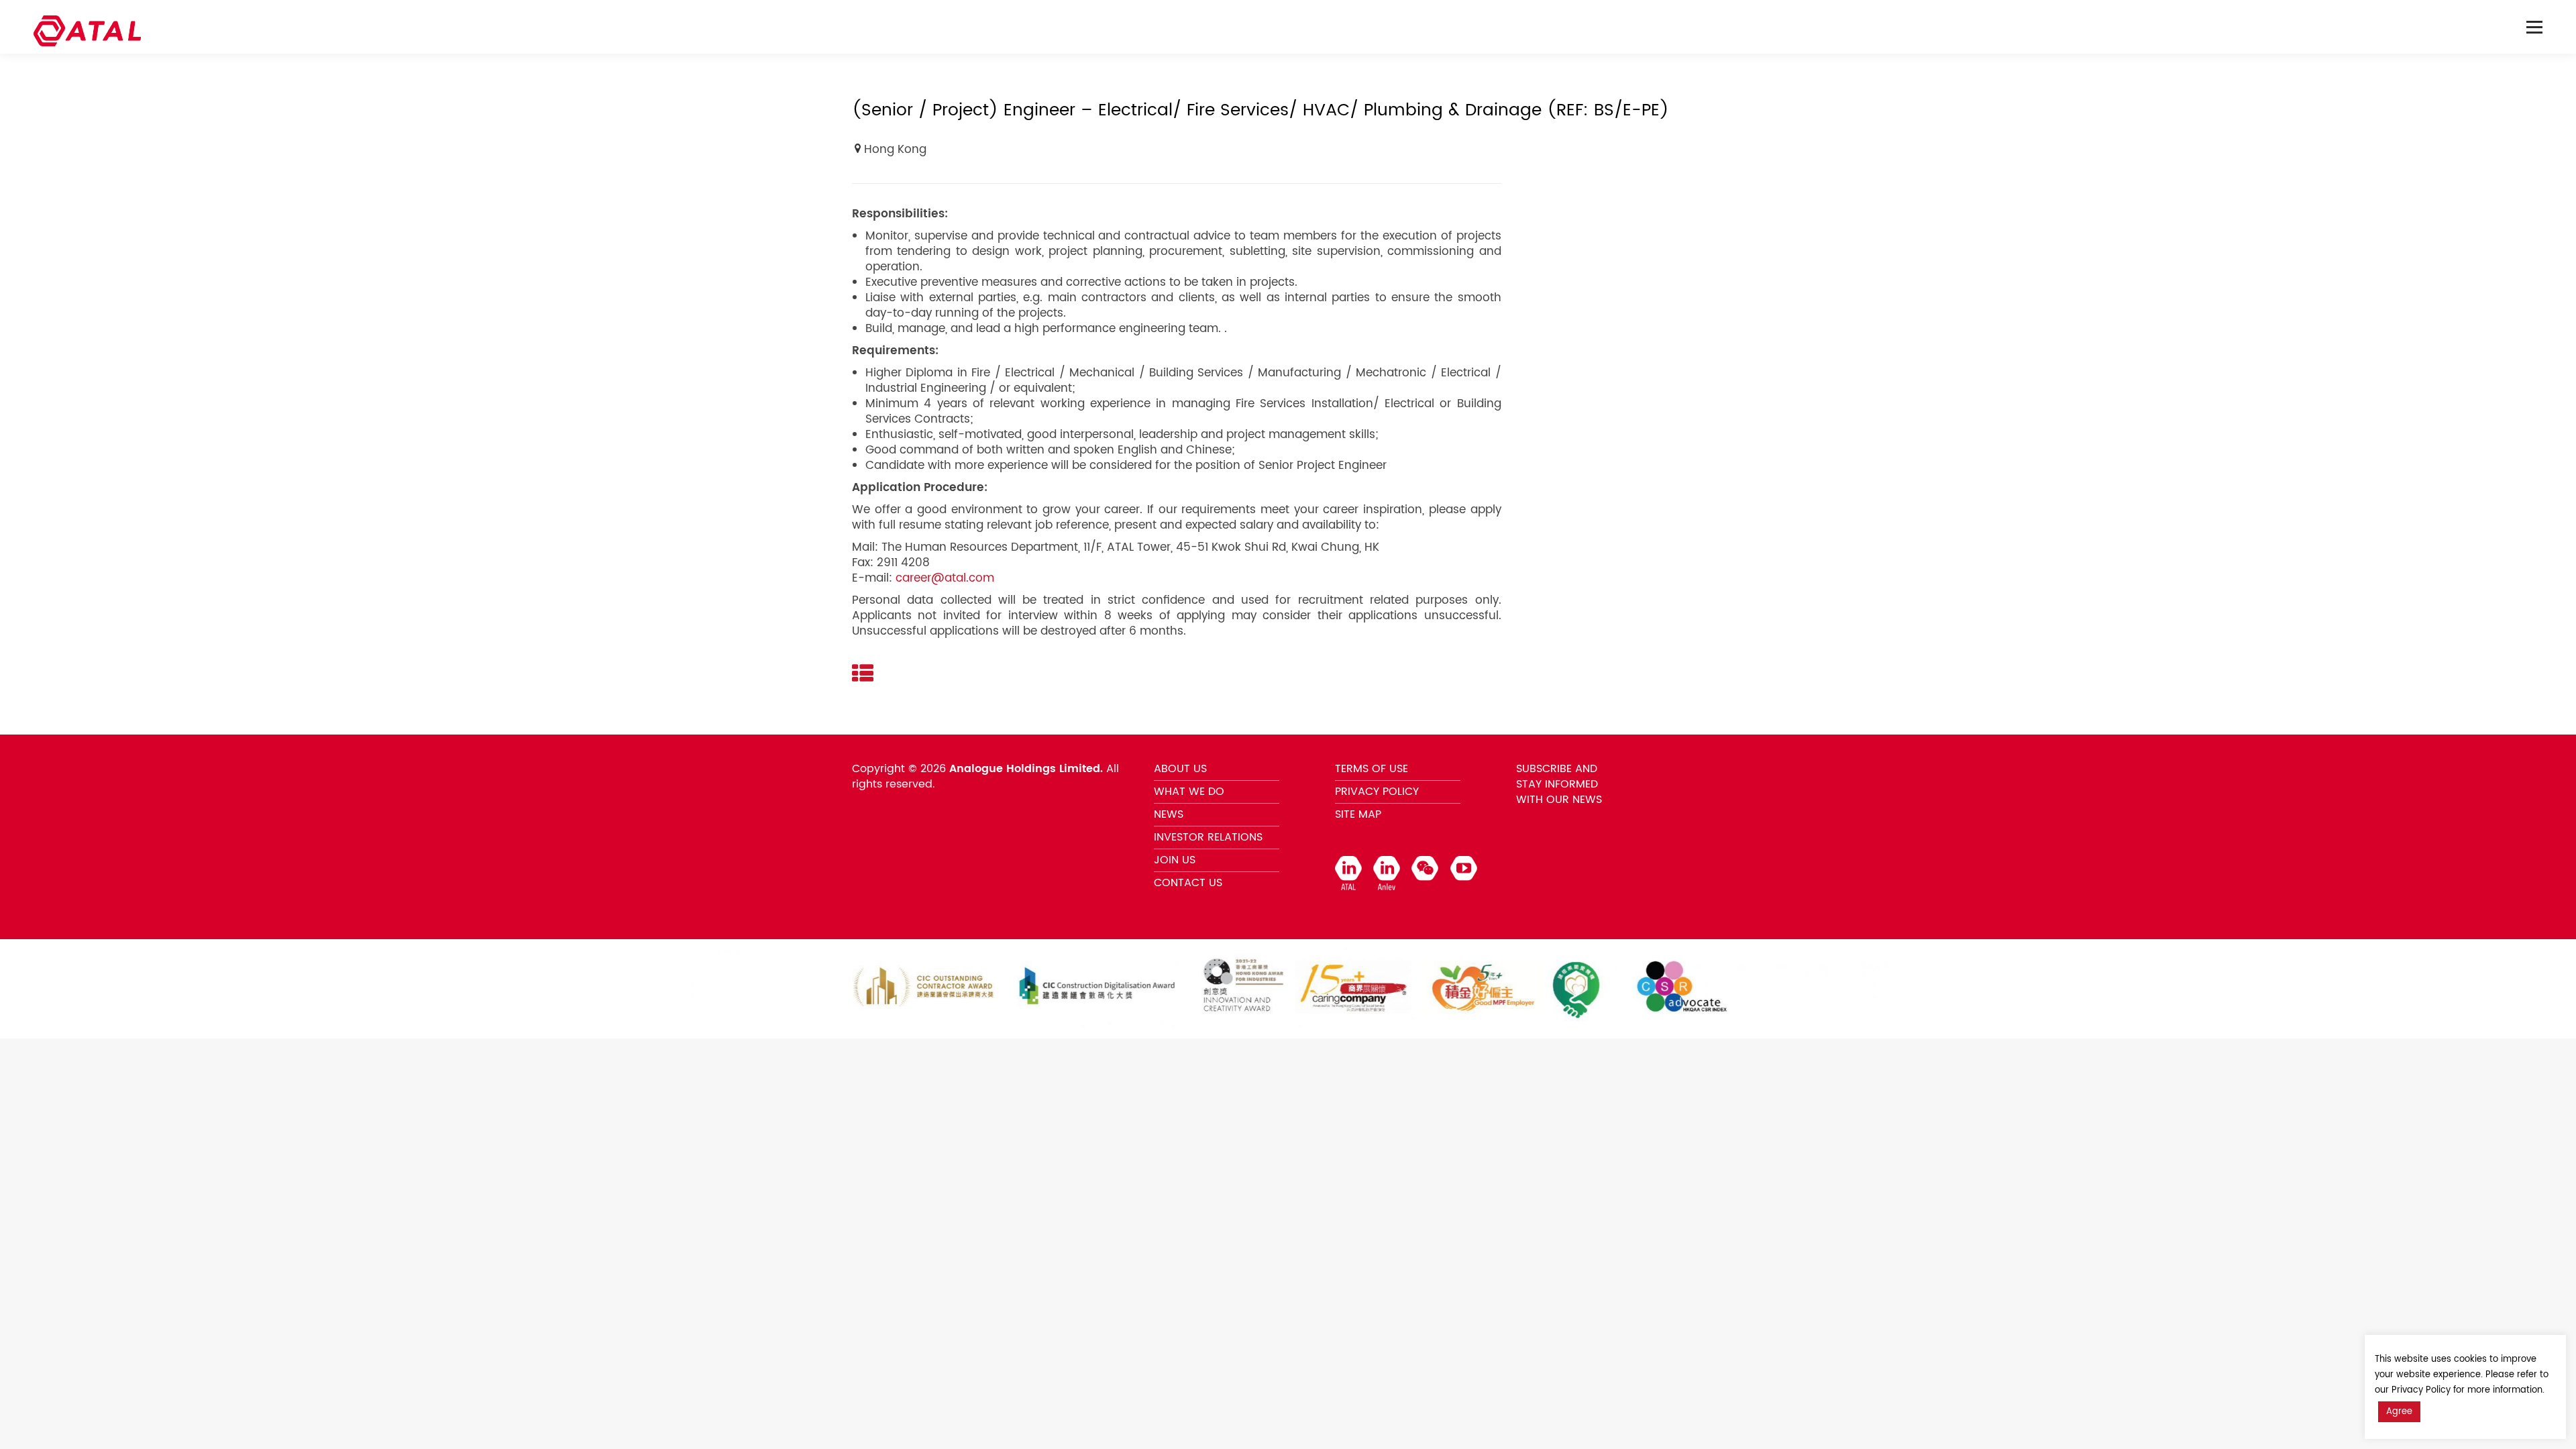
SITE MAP (1358, 814)
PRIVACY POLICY (1377, 792)
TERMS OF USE (1372, 769)
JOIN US (1175, 860)
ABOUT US (1180, 769)
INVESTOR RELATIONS (1208, 837)
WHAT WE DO (1189, 792)
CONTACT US (1188, 883)
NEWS (1169, 814)
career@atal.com (945, 578)
